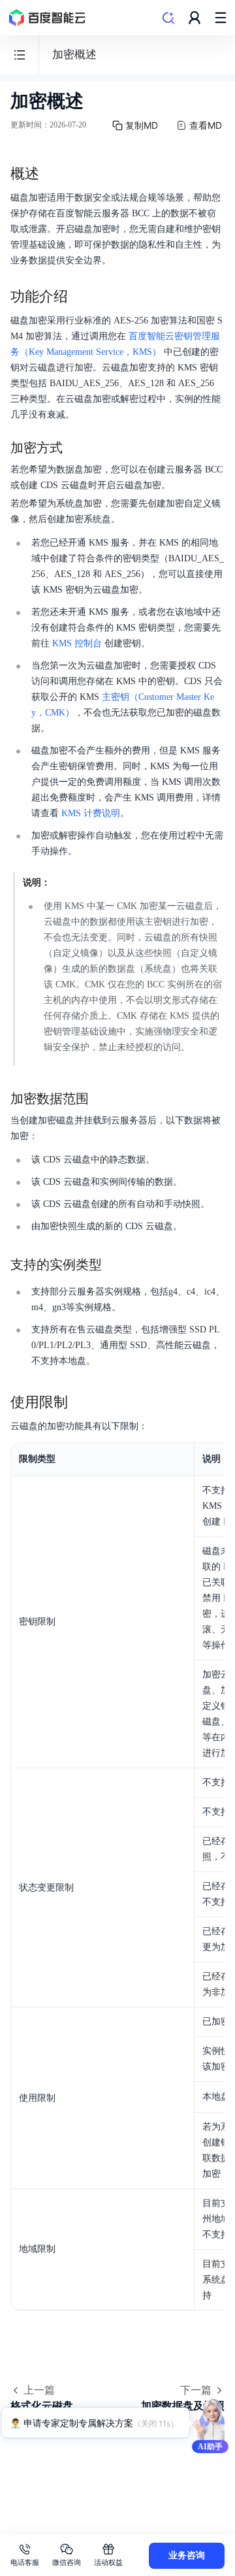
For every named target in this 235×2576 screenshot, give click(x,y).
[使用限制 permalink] (81, 1402)
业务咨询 (187, 2555)
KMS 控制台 (77, 643)
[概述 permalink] (52, 174)
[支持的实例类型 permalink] (115, 1264)
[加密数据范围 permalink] (102, 1098)
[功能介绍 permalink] (81, 297)
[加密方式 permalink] (76, 448)
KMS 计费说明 (91, 813)
